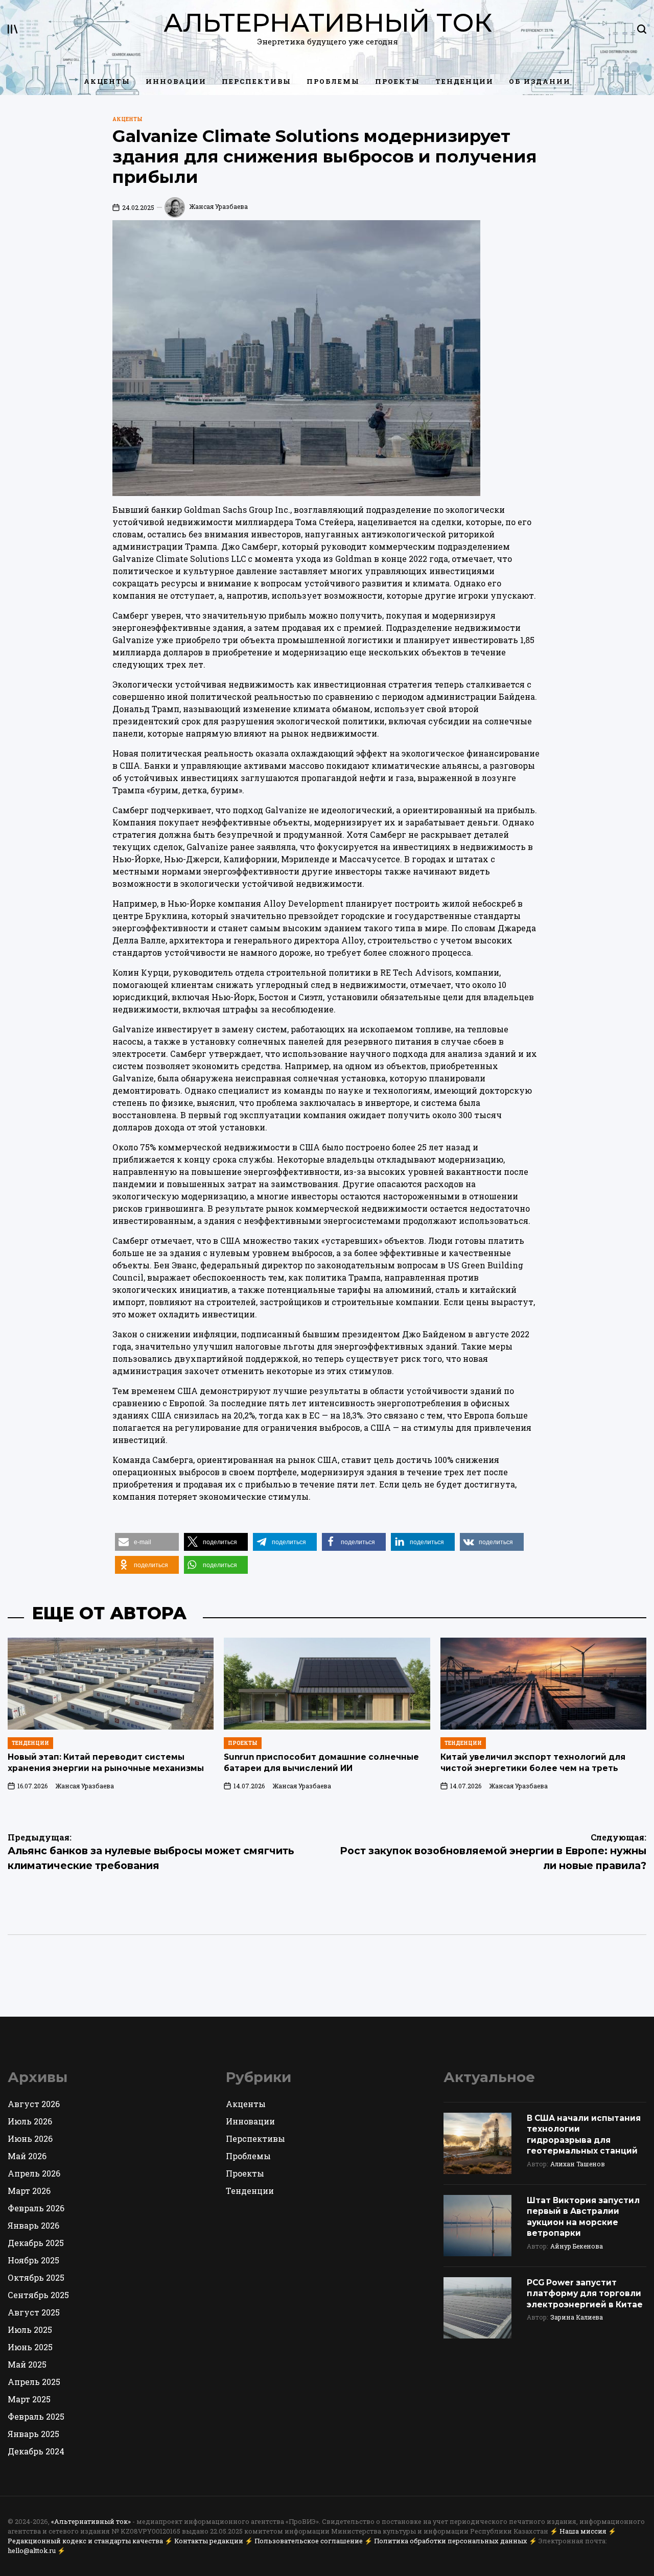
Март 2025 (29, 2399)
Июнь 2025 (30, 2347)
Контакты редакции (209, 2541)
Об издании (540, 81)
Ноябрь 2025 (33, 2260)
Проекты (398, 81)
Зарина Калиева (577, 2317)
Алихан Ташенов (578, 2164)
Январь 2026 (33, 2225)
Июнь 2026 (30, 2138)
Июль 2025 (30, 2330)
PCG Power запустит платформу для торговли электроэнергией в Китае (585, 2294)
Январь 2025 (33, 2434)
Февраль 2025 (36, 2416)
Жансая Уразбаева (218, 206)
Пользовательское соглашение (309, 2541)
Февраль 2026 (36, 2208)
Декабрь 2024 (36, 2451)
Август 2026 (34, 2104)
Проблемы (333, 81)
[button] (147, 1542)
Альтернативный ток (328, 23)
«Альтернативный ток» (91, 2521)
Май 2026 (27, 2156)
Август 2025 (34, 2312)
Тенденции (464, 81)
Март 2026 (29, 2191)
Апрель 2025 (34, 2382)
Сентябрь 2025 (38, 2295)
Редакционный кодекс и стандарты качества (85, 2541)
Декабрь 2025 (36, 2243)
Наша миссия (583, 2531)
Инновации (176, 81)
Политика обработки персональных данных (451, 2541)
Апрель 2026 (34, 2173)
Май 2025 (27, 2364)
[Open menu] (13, 29)
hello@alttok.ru (32, 2550)
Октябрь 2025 (36, 2277)
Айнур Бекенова (577, 2246)
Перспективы (256, 81)
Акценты (107, 81)
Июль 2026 (30, 2121)
